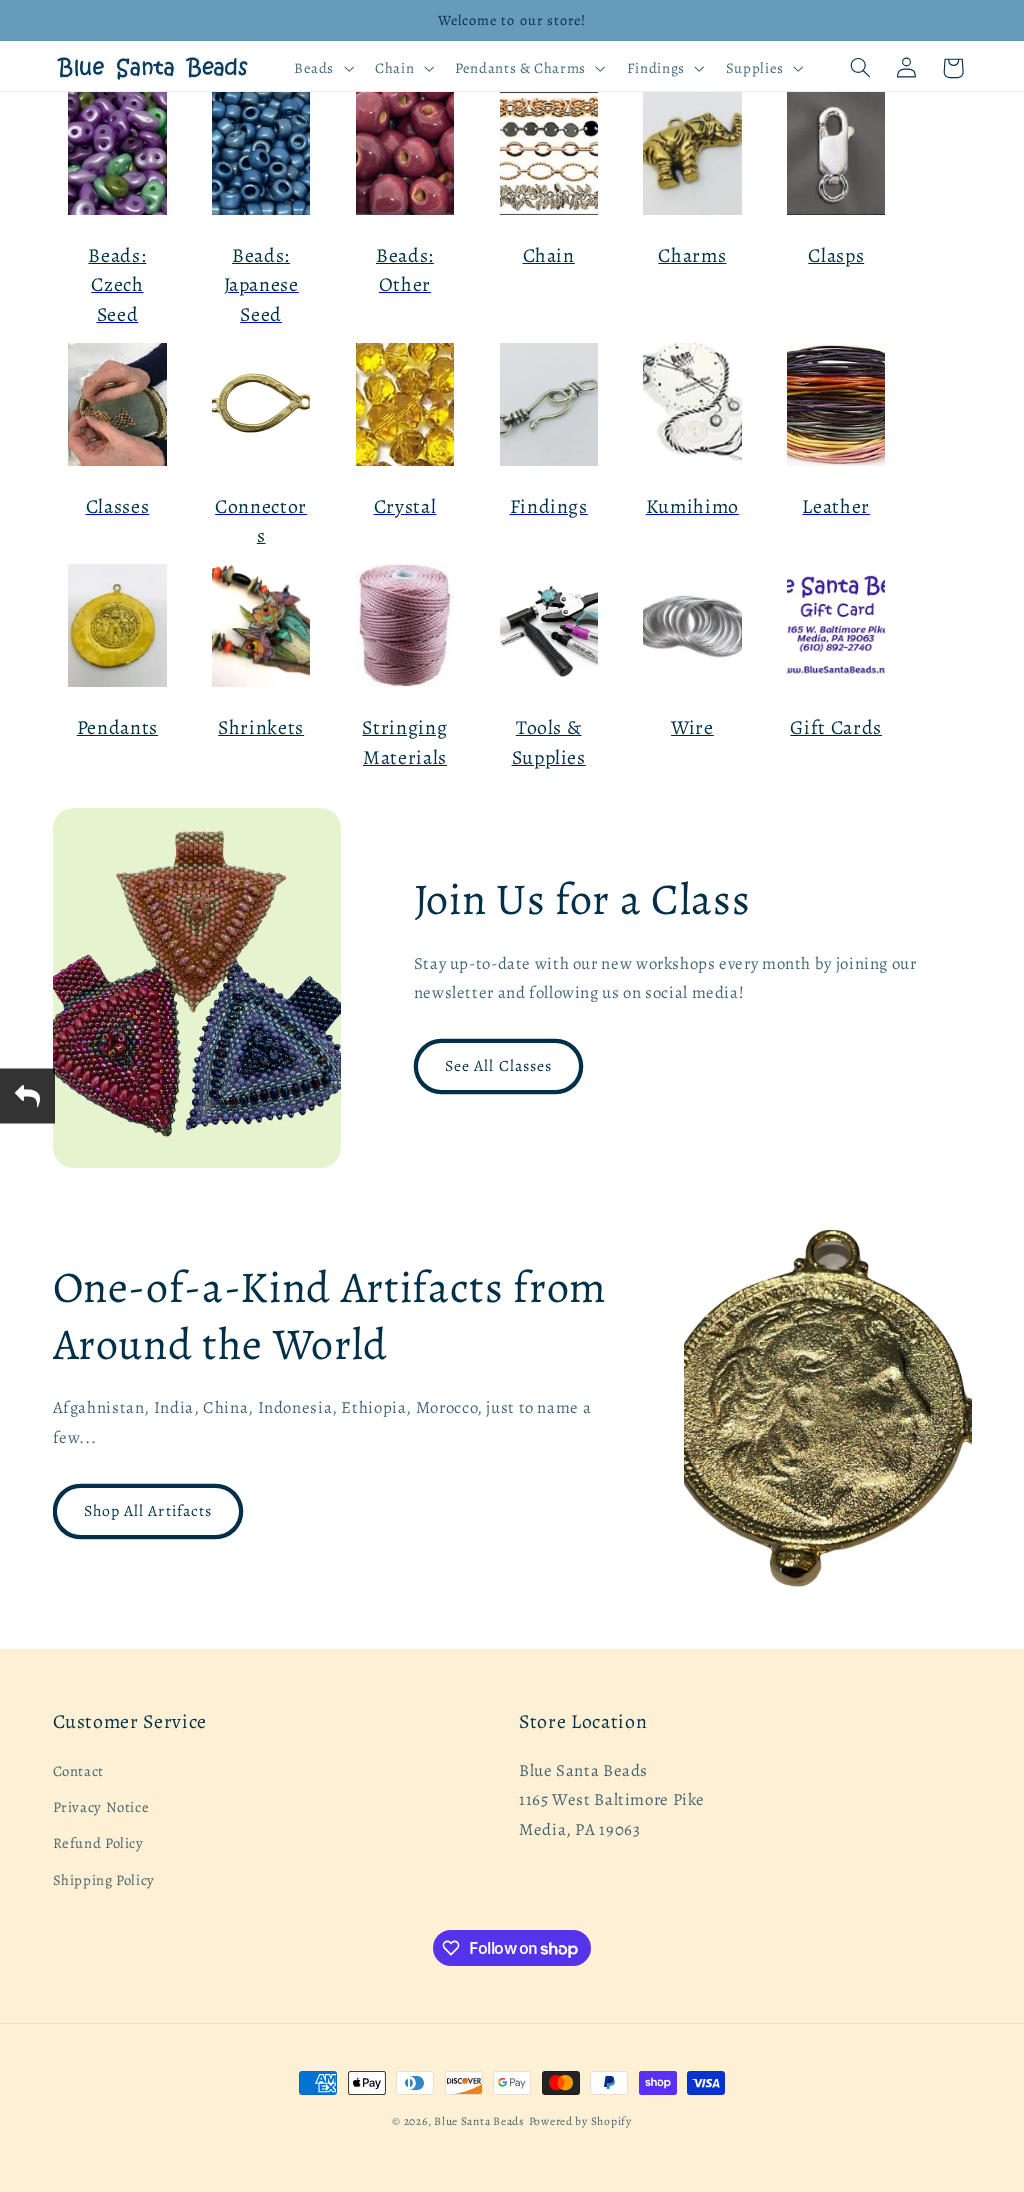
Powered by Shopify (580, 2121)
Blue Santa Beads (479, 2121)
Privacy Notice (101, 1807)
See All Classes (498, 1065)
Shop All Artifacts (148, 1510)
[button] (321, 68)
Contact (78, 1771)
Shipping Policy (104, 1880)
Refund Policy (98, 1843)
